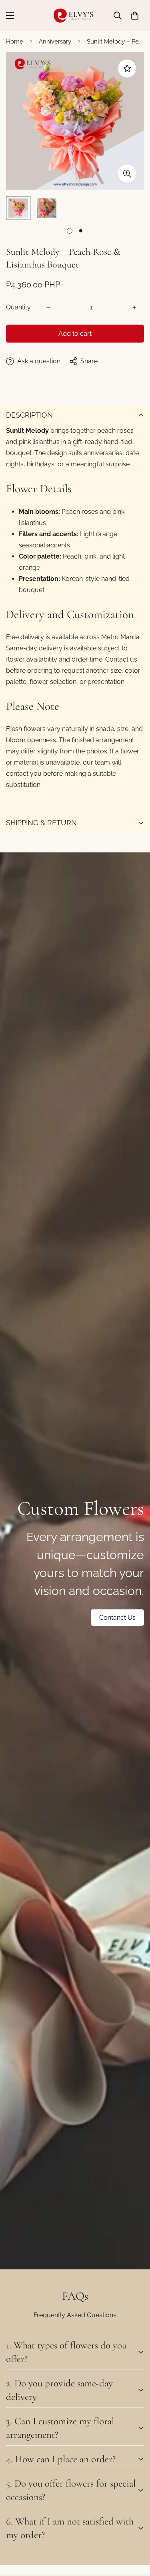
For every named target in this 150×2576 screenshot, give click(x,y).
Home (15, 42)
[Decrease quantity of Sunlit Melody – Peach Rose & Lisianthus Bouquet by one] (48, 307)
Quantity (18, 307)
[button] (135, 16)
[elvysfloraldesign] (75, 16)
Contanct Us (117, 1618)
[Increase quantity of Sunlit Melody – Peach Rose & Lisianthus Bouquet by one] (134, 307)
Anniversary (55, 42)
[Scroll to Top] (136, 2534)
